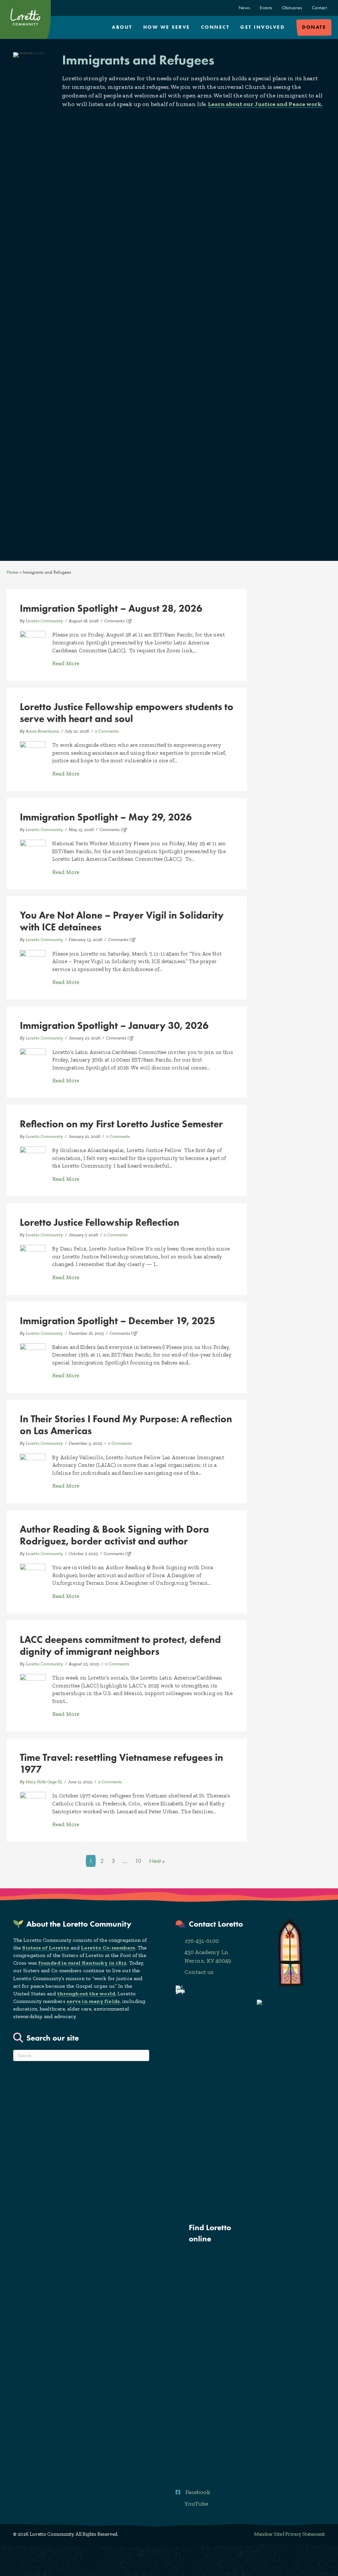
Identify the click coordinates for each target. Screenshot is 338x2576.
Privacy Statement (305, 2534)
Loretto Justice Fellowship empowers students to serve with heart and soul (127, 713)
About (122, 27)
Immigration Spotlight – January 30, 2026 (114, 1025)
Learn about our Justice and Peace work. (265, 104)
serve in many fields (93, 2001)
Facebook (198, 2492)
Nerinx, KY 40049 (208, 1961)
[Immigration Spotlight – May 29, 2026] (33, 852)
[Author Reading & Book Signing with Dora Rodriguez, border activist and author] (33, 1576)
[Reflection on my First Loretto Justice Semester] (33, 1159)
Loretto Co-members (108, 1948)
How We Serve (167, 27)
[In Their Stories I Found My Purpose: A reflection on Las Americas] (33, 1466)
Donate (314, 27)
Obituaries (292, 8)
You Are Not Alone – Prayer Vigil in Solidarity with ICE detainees (122, 921)
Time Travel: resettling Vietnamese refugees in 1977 (121, 1763)
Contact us (199, 1972)
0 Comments (107, 731)
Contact (320, 8)
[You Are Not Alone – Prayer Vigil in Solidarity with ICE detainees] (33, 962)
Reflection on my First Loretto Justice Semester (121, 1124)
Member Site (268, 2534)
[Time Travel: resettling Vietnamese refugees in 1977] (33, 1804)
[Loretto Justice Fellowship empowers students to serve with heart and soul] (33, 753)
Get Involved (262, 27)
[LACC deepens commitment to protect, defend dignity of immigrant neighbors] (33, 1686)
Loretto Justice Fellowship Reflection (100, 1222)
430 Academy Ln (206, 1952)
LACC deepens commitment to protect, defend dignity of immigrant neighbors (120, 1645)
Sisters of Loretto (46, 1948)
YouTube (196, 2504)
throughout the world (86, 1994)
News (244, 8)
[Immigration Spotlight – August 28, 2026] (33, 643)
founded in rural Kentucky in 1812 (82, 1963)
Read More (66, 663)
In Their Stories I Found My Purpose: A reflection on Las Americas (126, 1425)
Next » (157, 1861)
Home (12, 572)
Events (266, 8)
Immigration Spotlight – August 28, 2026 (111, 608)
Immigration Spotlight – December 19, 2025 (118, 1321)
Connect (215, 27)
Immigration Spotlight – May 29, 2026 (106, 817)
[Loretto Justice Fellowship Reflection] (33, 1257)
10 (138, 1861)
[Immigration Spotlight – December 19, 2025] (33, 1356)
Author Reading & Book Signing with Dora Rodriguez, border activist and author (114, 1535)
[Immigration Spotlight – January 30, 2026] (33, 1060)
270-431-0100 (202, 1941)
